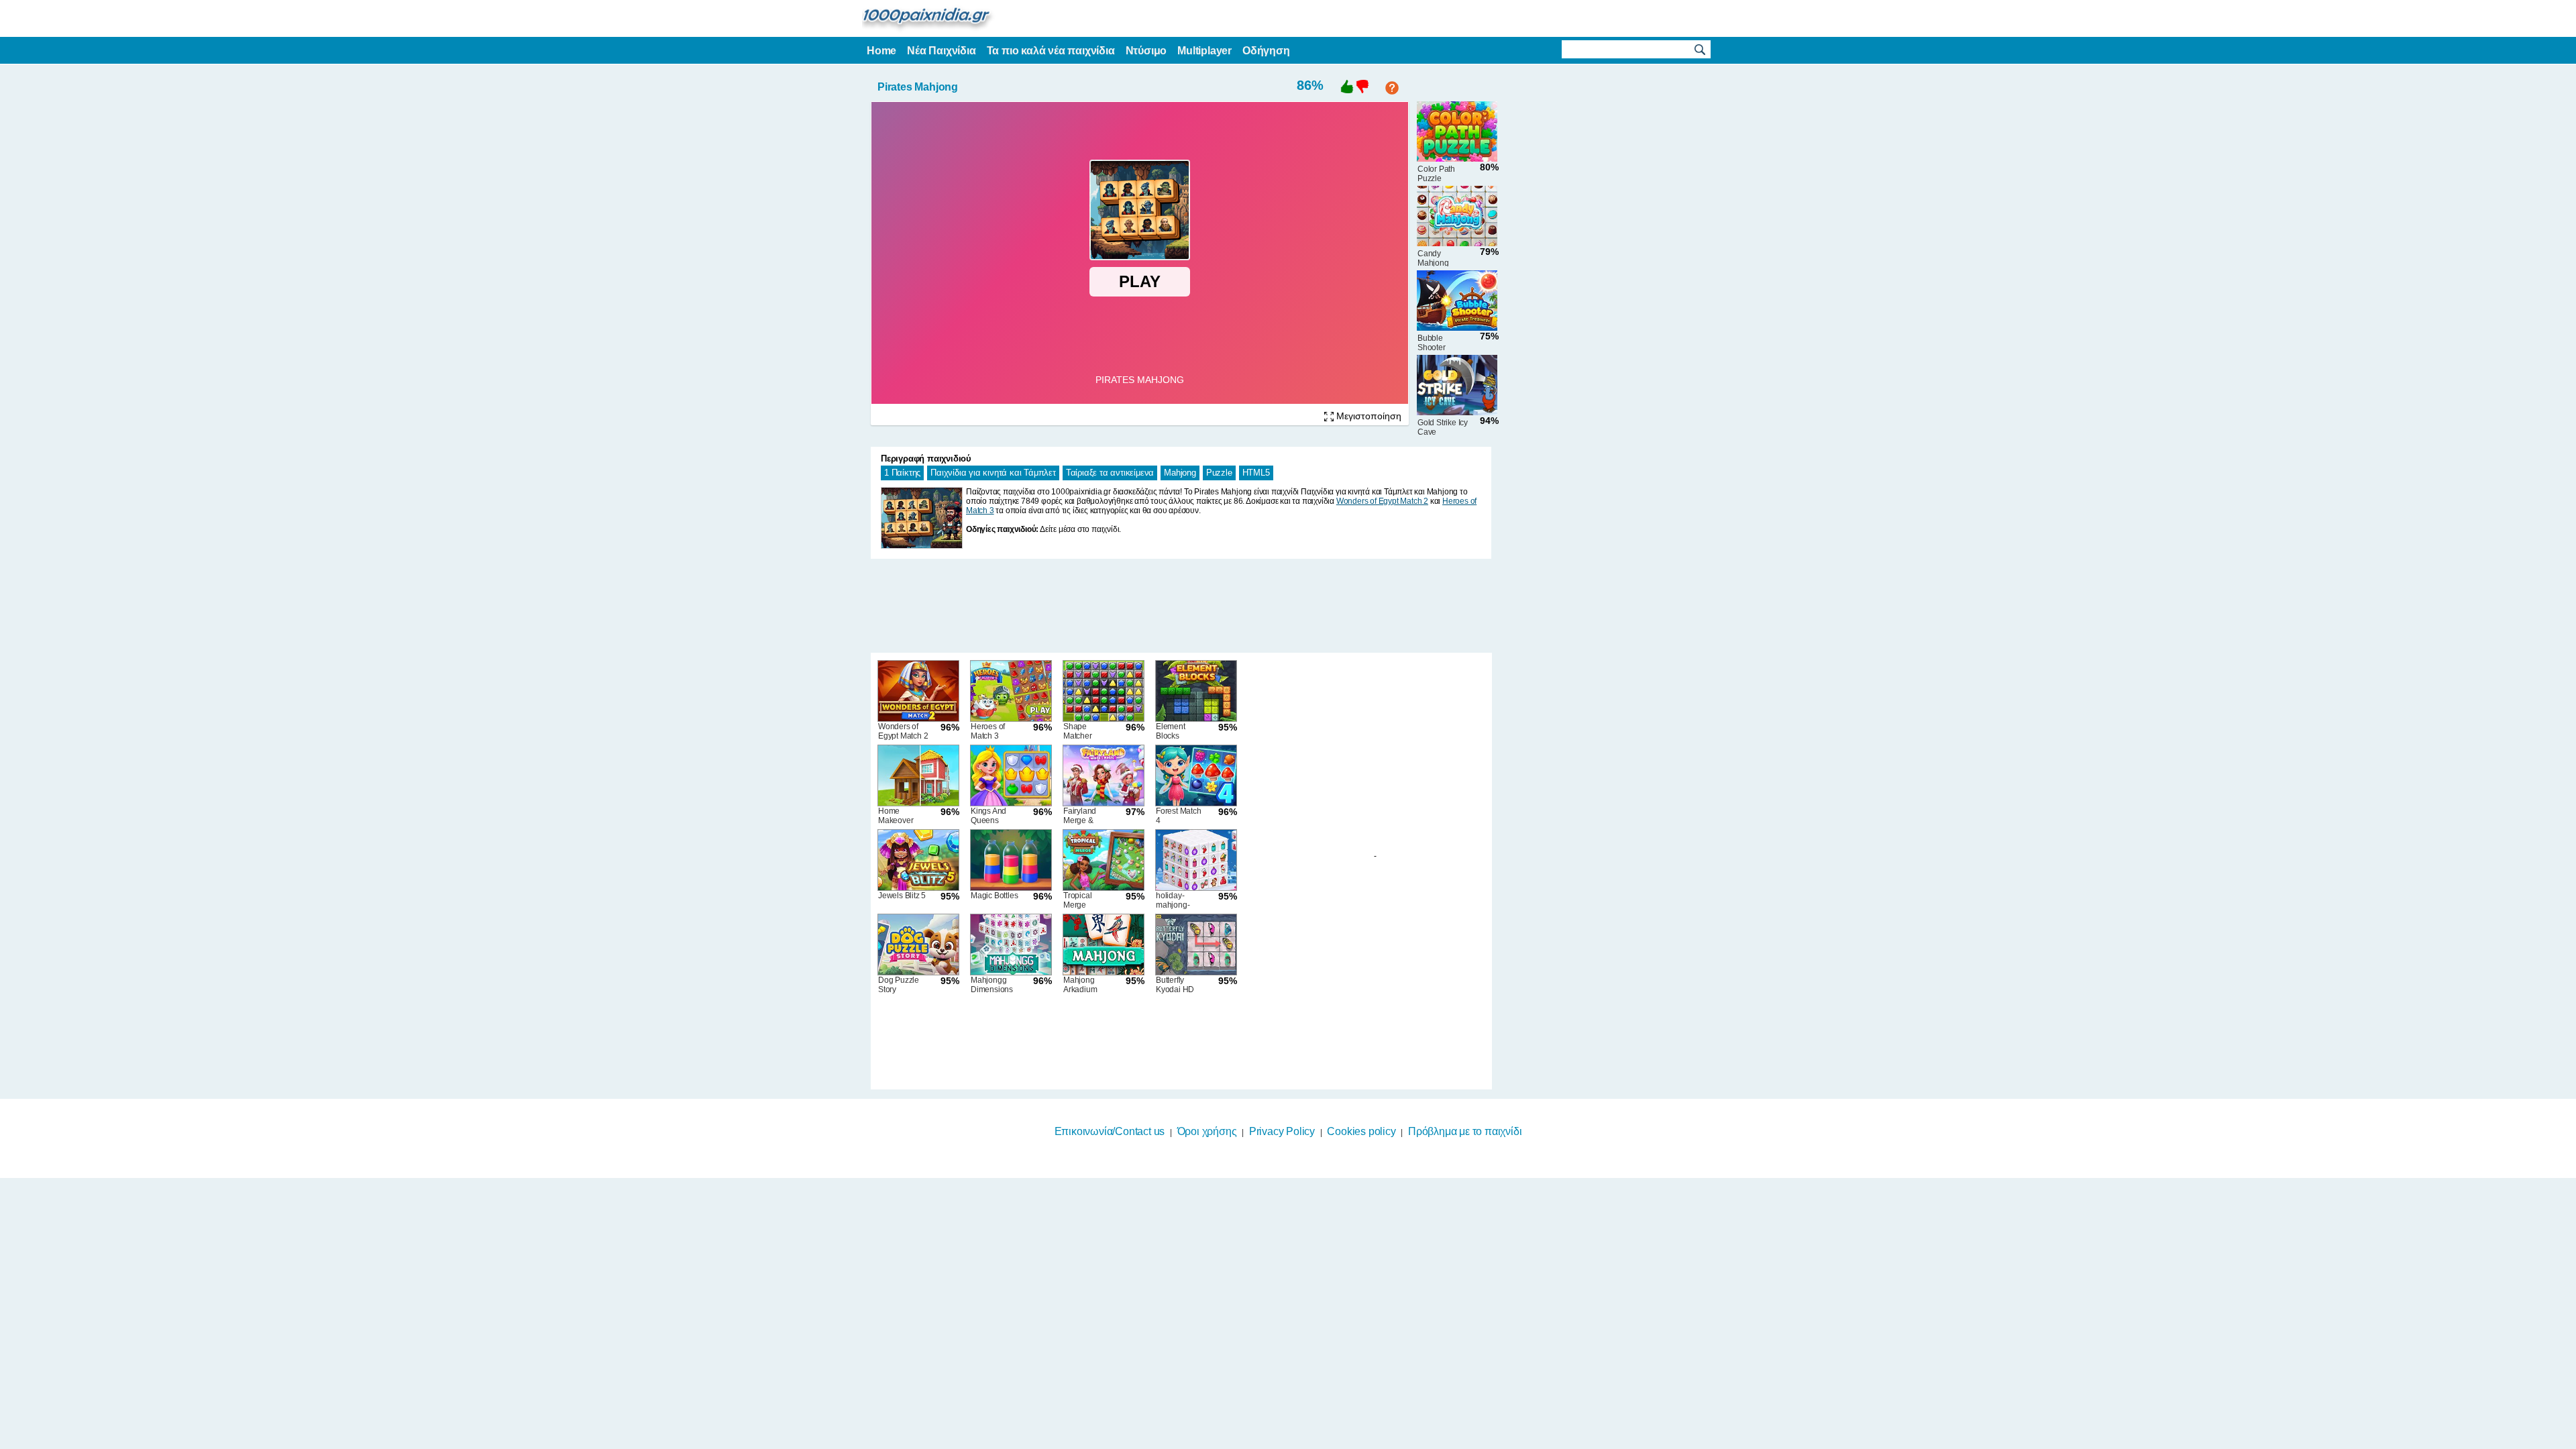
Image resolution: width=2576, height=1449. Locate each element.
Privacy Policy (1282, 1131)
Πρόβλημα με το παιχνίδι (1465, 1131)
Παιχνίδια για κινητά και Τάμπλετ (993, 473)
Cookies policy (1361, 1131)
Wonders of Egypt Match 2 (1382, 501)
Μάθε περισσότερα (1280, 1440)
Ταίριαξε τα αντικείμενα (1110, 473)
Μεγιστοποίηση (1367, 416)
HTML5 (1256, 473)
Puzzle (1219, 473)
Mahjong (1180, 473)
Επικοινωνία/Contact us (1110, 1131)
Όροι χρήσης (1207, 1131)
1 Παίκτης (902, 473)
